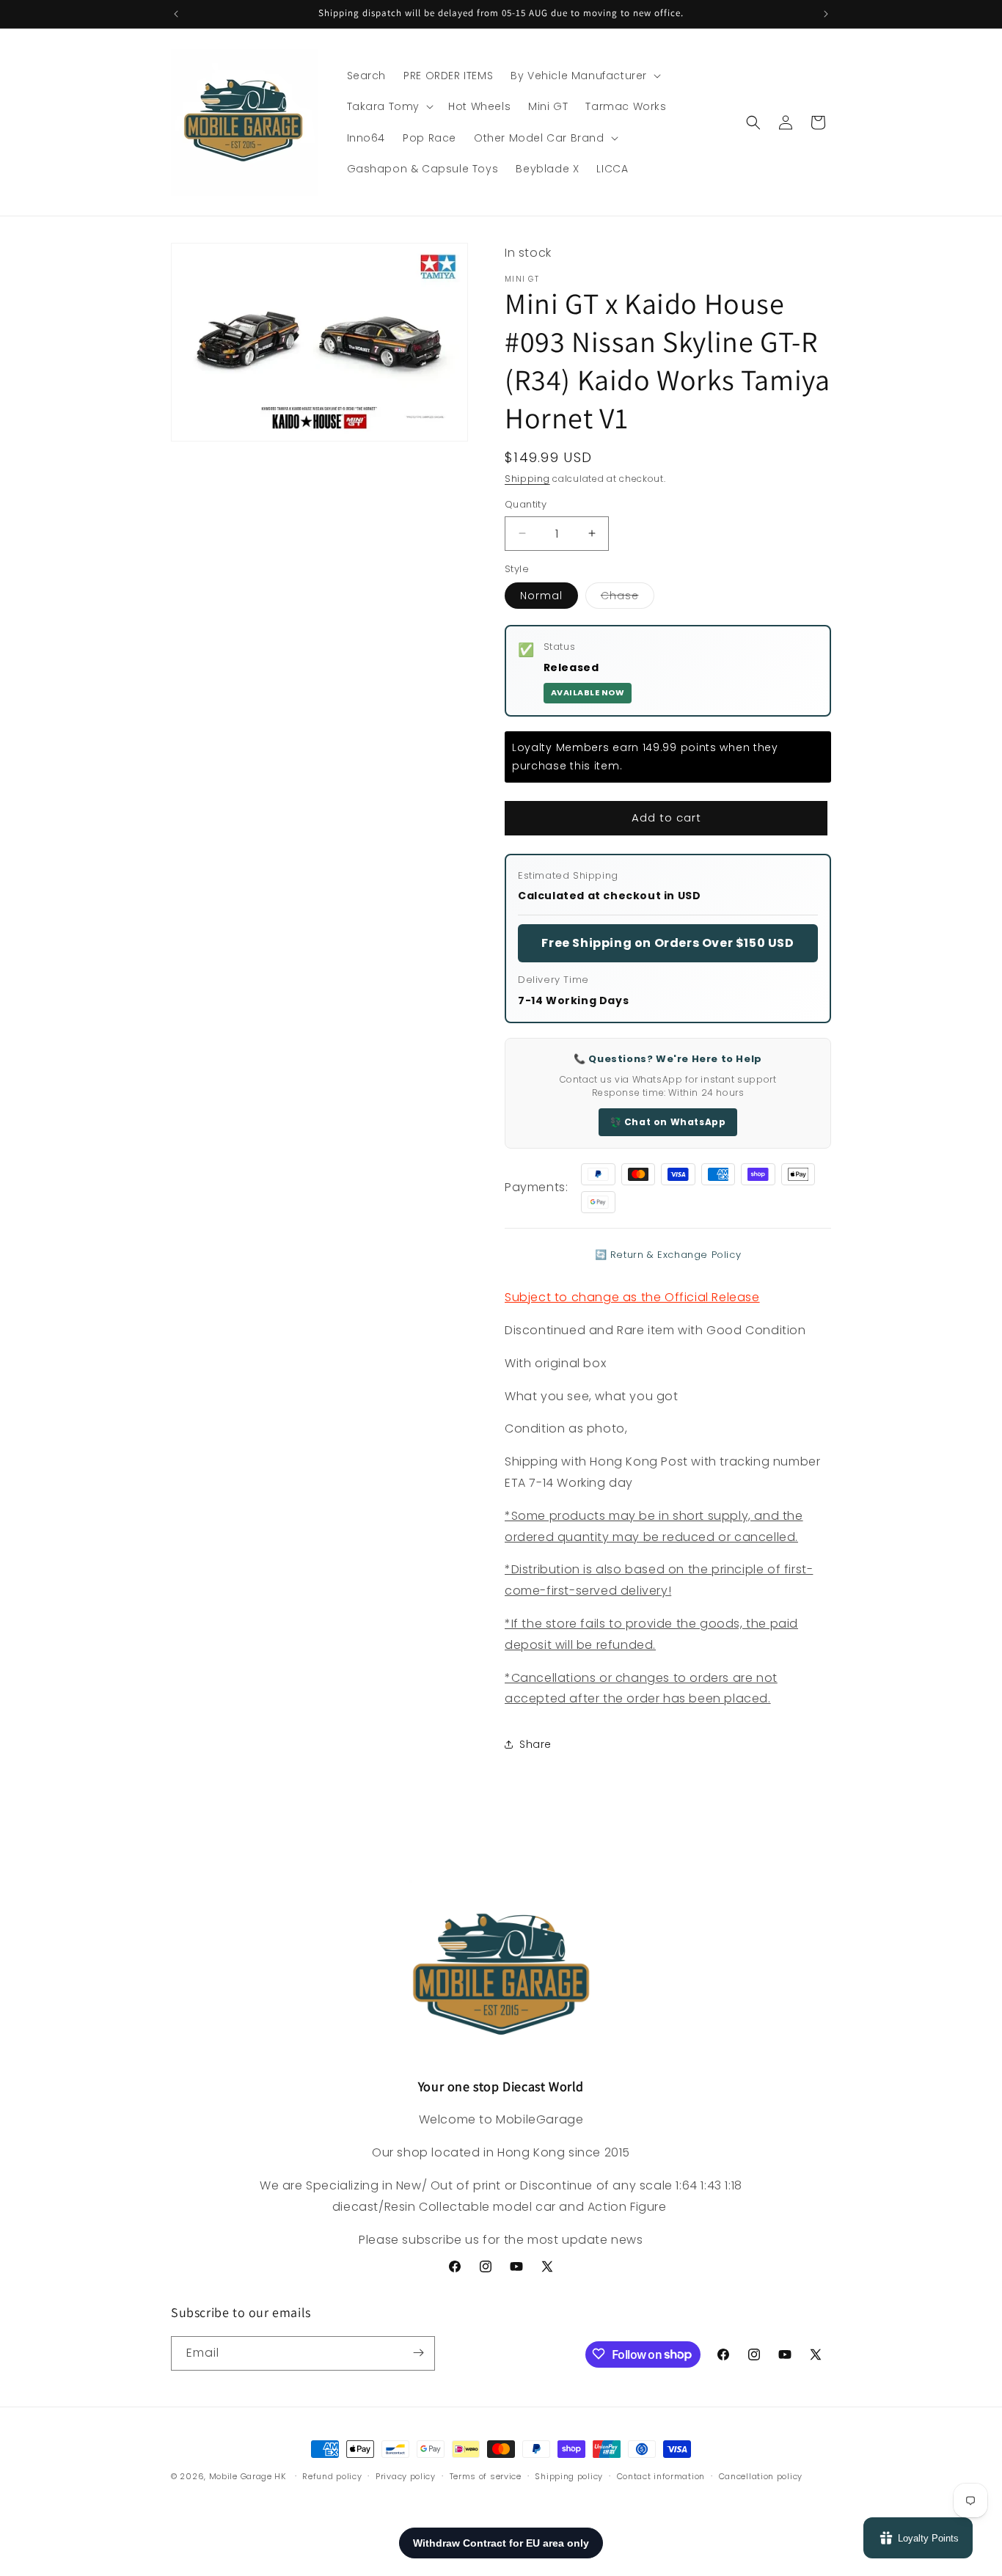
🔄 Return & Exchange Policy (668, 1255)
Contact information (661, 2476)
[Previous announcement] (176, 14)
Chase (628, 598)
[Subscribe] (418, 2353)
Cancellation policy (761, 2476)
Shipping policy (569, 2476)
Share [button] (535, 1744)
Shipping (527, 479)
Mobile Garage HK (248, 2476)
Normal (541, 596)
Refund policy (332, 2476)
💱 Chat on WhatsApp (668, 1122)
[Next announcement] (826, 14)
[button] (584, 76)
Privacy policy (406, 2476)
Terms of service (486, 2476)
